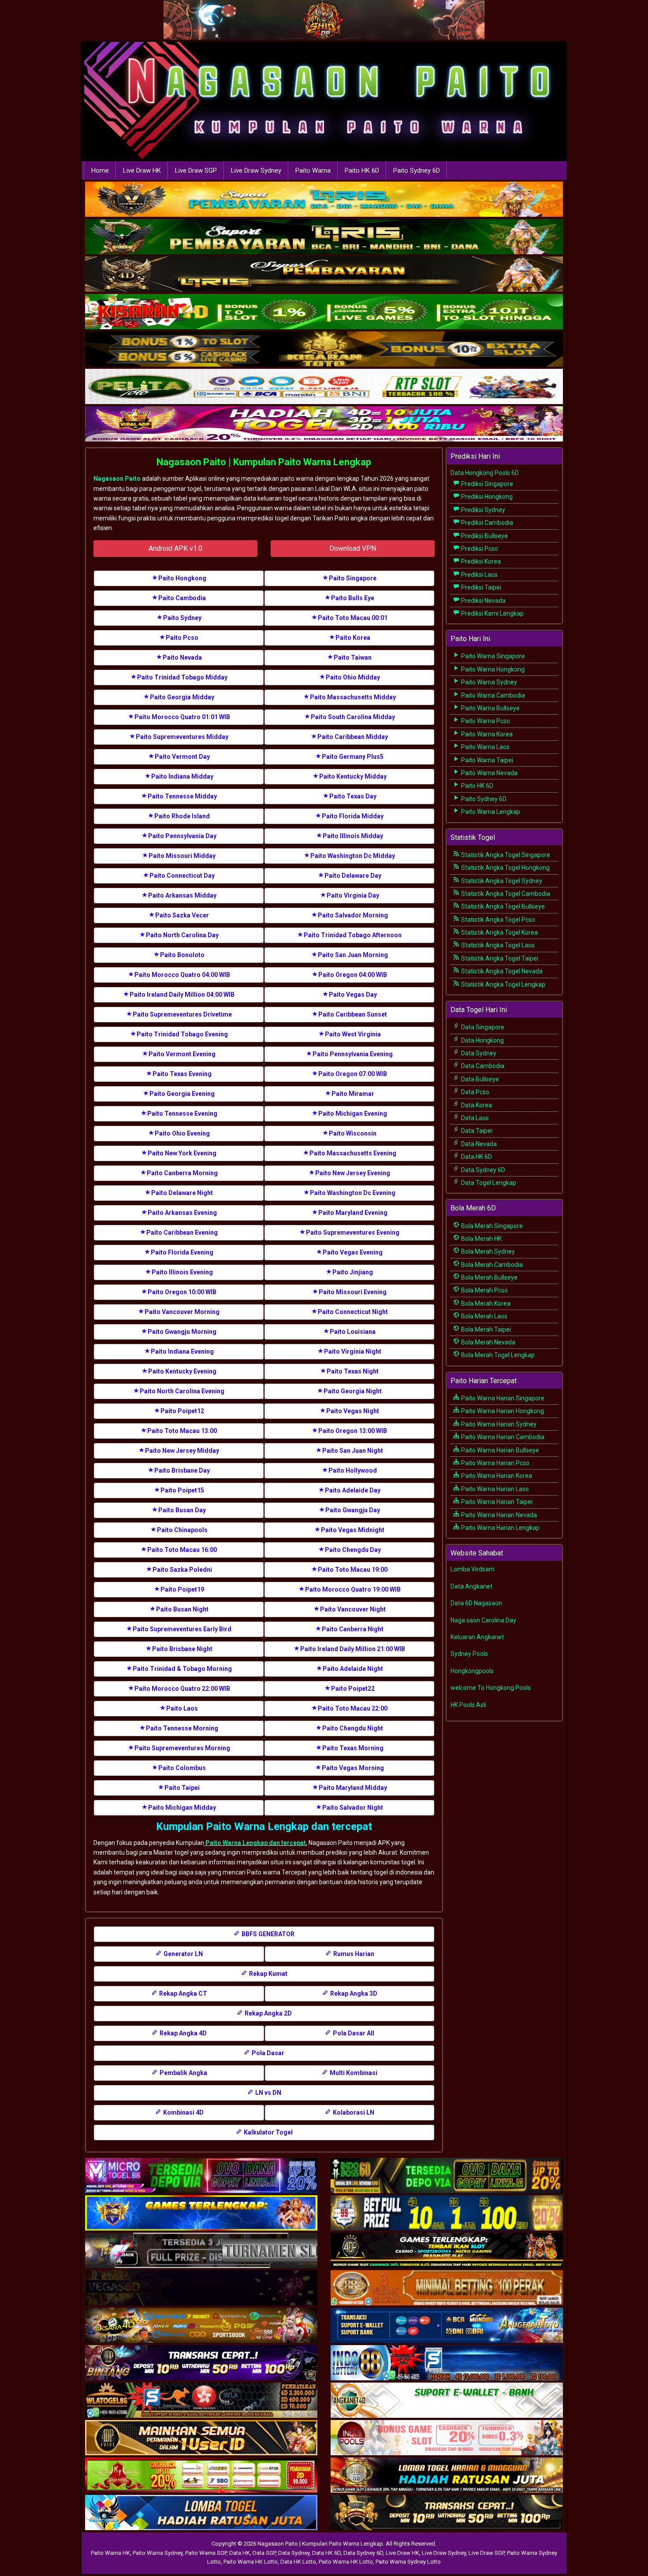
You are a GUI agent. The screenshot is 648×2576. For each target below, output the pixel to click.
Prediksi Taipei (480, 587)
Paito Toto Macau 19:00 (353, 1570)
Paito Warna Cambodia (492, 695)
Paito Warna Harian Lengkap (500, 1528)
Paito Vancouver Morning (182, 1312)
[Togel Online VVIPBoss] (324, 200)
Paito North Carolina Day (182, 935)
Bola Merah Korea (485, 1303)
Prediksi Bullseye (484, 536)
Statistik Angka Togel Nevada (501, 971)
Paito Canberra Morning (182, 1173)
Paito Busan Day (182, 1510)
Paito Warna (313, 171)
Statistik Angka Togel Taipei (499, 958)
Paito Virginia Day (353, 895)
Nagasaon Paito (117, 479)
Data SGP (264, 2553)
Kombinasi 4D (183, 2112)
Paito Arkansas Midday (182, 895)
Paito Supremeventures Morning (182, 1748)
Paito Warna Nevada (489, 773)
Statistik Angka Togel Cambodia (505, 894)
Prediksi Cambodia (486, 523)
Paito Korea (353, 638)
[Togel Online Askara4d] (201, 2326)
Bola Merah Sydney (487, 1251)
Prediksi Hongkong (486, 497)
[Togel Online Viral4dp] (324, 425)
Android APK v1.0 (175, 548)
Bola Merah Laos (484, 1316)
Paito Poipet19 (182, 1589)
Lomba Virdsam (473, 1569)
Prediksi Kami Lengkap (492, 613)
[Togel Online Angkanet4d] (447, 2401)
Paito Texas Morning (353, 1748)
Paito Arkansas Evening (182, 1213)
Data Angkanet (471, 1586)
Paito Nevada (182, 657)
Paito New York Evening (182, 1153)
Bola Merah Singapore (491, 1226)
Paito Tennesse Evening (182, 1114)
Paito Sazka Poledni (182, 1570)
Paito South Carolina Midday (353, 717)
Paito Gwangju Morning (182, 1332)
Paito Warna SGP (206, 2553)
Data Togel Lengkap (488, 1183)
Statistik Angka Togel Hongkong (505, 868)
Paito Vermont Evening (182, 1054)
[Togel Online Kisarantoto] (324, 350)
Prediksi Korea (480, 561)
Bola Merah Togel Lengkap (497, 1355)
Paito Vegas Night (353, 1411)
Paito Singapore (353, 578)
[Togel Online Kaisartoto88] (201, 2476)
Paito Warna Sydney (488, 682)
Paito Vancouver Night (353, 1609)
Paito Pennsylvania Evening (353, 1054)
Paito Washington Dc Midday (353, 856)
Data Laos (474, 1118)
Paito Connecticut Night (353, 1312)
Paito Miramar (353, 1094)
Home (100, 171)
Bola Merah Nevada (488, 1342)
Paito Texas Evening (182, 1074)
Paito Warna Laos (485, 747)
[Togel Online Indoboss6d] (447, 2176)
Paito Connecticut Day (182, 876)
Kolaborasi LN (353, 2112)
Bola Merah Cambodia (491, 1265)
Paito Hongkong (182, 578)
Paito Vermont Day (182, 757)
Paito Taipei (182, 1788)
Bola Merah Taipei (485, 1329)
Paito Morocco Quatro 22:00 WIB (182, 1689)
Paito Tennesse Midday (182, 796)
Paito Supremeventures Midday (182, 737)
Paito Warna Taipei (486, 760)
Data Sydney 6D (482, 1170)
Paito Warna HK (110, 2553)
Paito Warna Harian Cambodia (502, 1437)
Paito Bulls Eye (353, 598)
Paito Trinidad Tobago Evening (182, 1034)
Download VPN (353, 548)
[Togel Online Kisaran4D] (324, 312)
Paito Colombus (182, 1768)
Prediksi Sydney (482, 510)
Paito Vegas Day (353, 995)
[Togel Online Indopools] (447, 2438)
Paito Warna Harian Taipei (496, 1502)
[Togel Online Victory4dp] (201, 2213)
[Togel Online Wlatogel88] (201, 2401)
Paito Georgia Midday (182, 697)
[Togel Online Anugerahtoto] (447, 2326)
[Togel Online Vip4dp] (447, 2251)
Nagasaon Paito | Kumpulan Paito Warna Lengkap (264, 462)
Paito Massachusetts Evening (353, 1153)
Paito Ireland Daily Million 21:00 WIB (353, 1649)
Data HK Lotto (298, 2562)
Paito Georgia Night (353, 1391)
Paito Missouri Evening (353, 1292)
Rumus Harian (353, 1954)
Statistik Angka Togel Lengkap (503, 984)
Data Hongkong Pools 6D (485, 473)
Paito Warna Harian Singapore (502, 1398)
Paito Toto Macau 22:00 (353, 1708)
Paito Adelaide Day (353, 1490)
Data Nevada (478, 1144)
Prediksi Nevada (483, 601)
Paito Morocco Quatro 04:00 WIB (182, 975)
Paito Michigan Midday (182, 1808)
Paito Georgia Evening (182, 1094)
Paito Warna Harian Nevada (498, 1515)
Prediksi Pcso (479, 549)
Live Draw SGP (196, 171)
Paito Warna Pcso (485, 721)
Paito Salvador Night (353, 1808)
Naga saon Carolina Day (483, 1620)
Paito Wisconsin (353, 1133)
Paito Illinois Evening (182, 1272)
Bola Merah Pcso (484, 1290)
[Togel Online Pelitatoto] (324, 387)
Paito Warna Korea (486, 734)
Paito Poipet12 (182, 1411)
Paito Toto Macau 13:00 (182, 1431)
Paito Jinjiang (353, 1272)
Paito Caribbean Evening (182, 1232)
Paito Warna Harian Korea (496, 1476)
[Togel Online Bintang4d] (201, 2363)
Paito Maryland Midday (353, 1788)
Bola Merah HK (481, 1239)
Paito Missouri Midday (182, 856)
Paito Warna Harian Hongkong (502, 1411)
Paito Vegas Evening (353, 1252)
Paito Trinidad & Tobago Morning (182, 1669)
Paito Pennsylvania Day (182, 836)
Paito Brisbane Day (182, 1470)
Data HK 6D (476, 1157)
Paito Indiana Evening (182, 1351)
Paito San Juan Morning (353, 955)
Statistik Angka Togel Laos (497, 945)
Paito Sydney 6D (417, 171)
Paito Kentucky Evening (182, 1371)
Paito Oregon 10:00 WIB (182, 1292)
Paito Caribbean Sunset (353, 1014)
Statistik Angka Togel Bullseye (502, 906)
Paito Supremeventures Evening (353, 1232)
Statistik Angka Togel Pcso (497, 920)
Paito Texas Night (353, 1371)
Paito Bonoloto (182, 955)
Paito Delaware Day (353, 876)
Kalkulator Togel (268, 2132)
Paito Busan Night (182, 1609)
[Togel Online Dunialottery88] (447, 2288)
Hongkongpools (472, 1671)
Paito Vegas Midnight (353, 1530)
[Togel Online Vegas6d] (201, 2288)
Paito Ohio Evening (182, 1133)
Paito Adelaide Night (353, 1669)
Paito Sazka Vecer (182, 915)
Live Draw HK (142, 171)
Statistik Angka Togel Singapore (505, 855)
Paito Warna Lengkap (490, 812)
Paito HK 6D (362, 171)
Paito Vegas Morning (353, 1768)
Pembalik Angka (183, 2073)
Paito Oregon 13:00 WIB (353, 1431)
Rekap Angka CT (182, 1993)
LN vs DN (268, 2093)
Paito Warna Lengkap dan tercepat (255, 1843)
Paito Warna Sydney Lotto (408, 2562)
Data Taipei (476, 1131)
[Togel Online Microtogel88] (201, 2176)
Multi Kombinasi (353, 2073)
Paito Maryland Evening (353, 1213)
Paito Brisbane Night (182, 1649)
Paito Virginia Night (353, 1351)
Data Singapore (482, 1027)
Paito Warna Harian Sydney (498, 1424)
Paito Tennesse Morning (182, 1728)
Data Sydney (478, 1053)
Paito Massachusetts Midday (353, 697)
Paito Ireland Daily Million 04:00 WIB (182, 995)
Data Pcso (475, 1092)
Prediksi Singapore (486, 484)
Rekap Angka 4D (182, 2033)
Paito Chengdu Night (353, 1728)
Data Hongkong (482, 1040)
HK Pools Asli (468, 1705)
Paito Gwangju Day (353, 1510)
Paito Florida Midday (353, 816)
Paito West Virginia (353, 1034)
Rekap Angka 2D (268, 2013)
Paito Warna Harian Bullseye (499, 1450)
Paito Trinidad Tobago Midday (182, 677)
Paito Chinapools (182, 1530)
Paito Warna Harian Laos (494, 1489)
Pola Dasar (267, 2053)
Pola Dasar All (353, 2033)
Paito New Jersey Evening (353, 1173)
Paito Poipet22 (353, 1689)
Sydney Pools (469, 1654)
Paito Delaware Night (182, 1193)
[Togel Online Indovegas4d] (447, 2513)
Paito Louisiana (353, 1332)
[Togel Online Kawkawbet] (201, 2251)
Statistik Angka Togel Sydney (501, 881)
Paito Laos (182, 1708)
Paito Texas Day (353, 796)
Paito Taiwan (353, 657)
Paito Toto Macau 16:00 (182, 1550)
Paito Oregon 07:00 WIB (353, 1074)
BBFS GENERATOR (267, 1934)
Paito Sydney (182, 618)
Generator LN (182, 1954)
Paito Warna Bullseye (490, 708)
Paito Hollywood (353, 1470)
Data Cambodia (482, 1066)
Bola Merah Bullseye (489, 1277)
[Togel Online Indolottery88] (447, 2363)
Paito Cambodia (182, 598)
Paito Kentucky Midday (353, 776)
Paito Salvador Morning (353, 915)
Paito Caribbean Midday (353, 737)
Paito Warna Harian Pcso (495, 1463)
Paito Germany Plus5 (353, 757)
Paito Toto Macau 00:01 (353, 618)
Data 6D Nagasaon (476, 1603)
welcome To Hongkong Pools (491, 1688)
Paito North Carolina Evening (182, 1391)
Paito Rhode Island (182, 816)
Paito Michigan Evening (353, 1114)
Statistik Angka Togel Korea (499, 932)
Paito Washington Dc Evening (353, 1193)
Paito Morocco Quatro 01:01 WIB (182, 717)
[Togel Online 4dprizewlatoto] (201, 2438)
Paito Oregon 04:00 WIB (353, 975)
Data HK (240, 2553)
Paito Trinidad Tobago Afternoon (353, 935)
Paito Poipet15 (182, 1490)
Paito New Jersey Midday (182, 1451)
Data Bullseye (479, 1079)
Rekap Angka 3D (353, 1993)
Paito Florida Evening (182, 1252)
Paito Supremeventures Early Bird (182, 1629)
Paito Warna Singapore (492, 656)
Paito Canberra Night (353, 1629)
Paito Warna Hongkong (492, 669)
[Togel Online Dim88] (324, 238)
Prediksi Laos (479, 575)
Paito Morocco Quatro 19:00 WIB (353, 1589)
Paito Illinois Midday (353, 836)
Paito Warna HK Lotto (251, 2562)
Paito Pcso (182, 638)
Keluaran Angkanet (477, 1637)
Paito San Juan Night (353, 1451)
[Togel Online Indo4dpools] (201, 2513)
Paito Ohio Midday (353, 677)
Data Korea (476, 1105)
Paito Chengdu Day (353, 1550)
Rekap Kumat (268, 1974)
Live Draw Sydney (256, 171)
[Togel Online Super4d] (324, 275)
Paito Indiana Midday (182, 776)
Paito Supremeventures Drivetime (182, 1014)
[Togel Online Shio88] (447, 2476)
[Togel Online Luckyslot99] (447, 2213)
